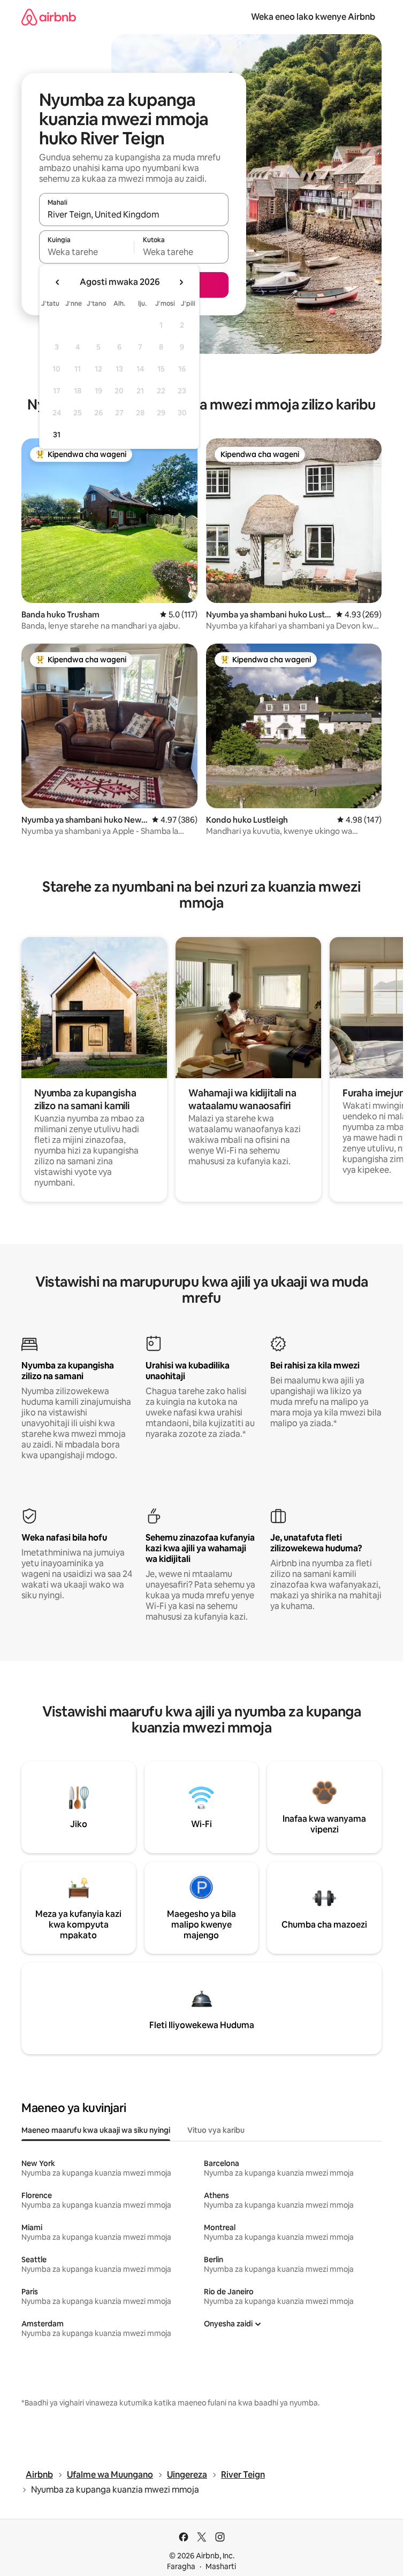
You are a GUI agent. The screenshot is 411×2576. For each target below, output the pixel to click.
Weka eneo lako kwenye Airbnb (313, 17)
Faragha (181, 2566)
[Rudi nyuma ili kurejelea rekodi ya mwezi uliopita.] (58, 282)
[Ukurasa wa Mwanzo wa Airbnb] (49, 17)
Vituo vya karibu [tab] (216, 2130)
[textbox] (86, 252)
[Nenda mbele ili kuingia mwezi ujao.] (181, 282)
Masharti (221, 2566)
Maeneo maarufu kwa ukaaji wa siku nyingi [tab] (96, 2130)
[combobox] (134, 214)
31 (57, 435)
